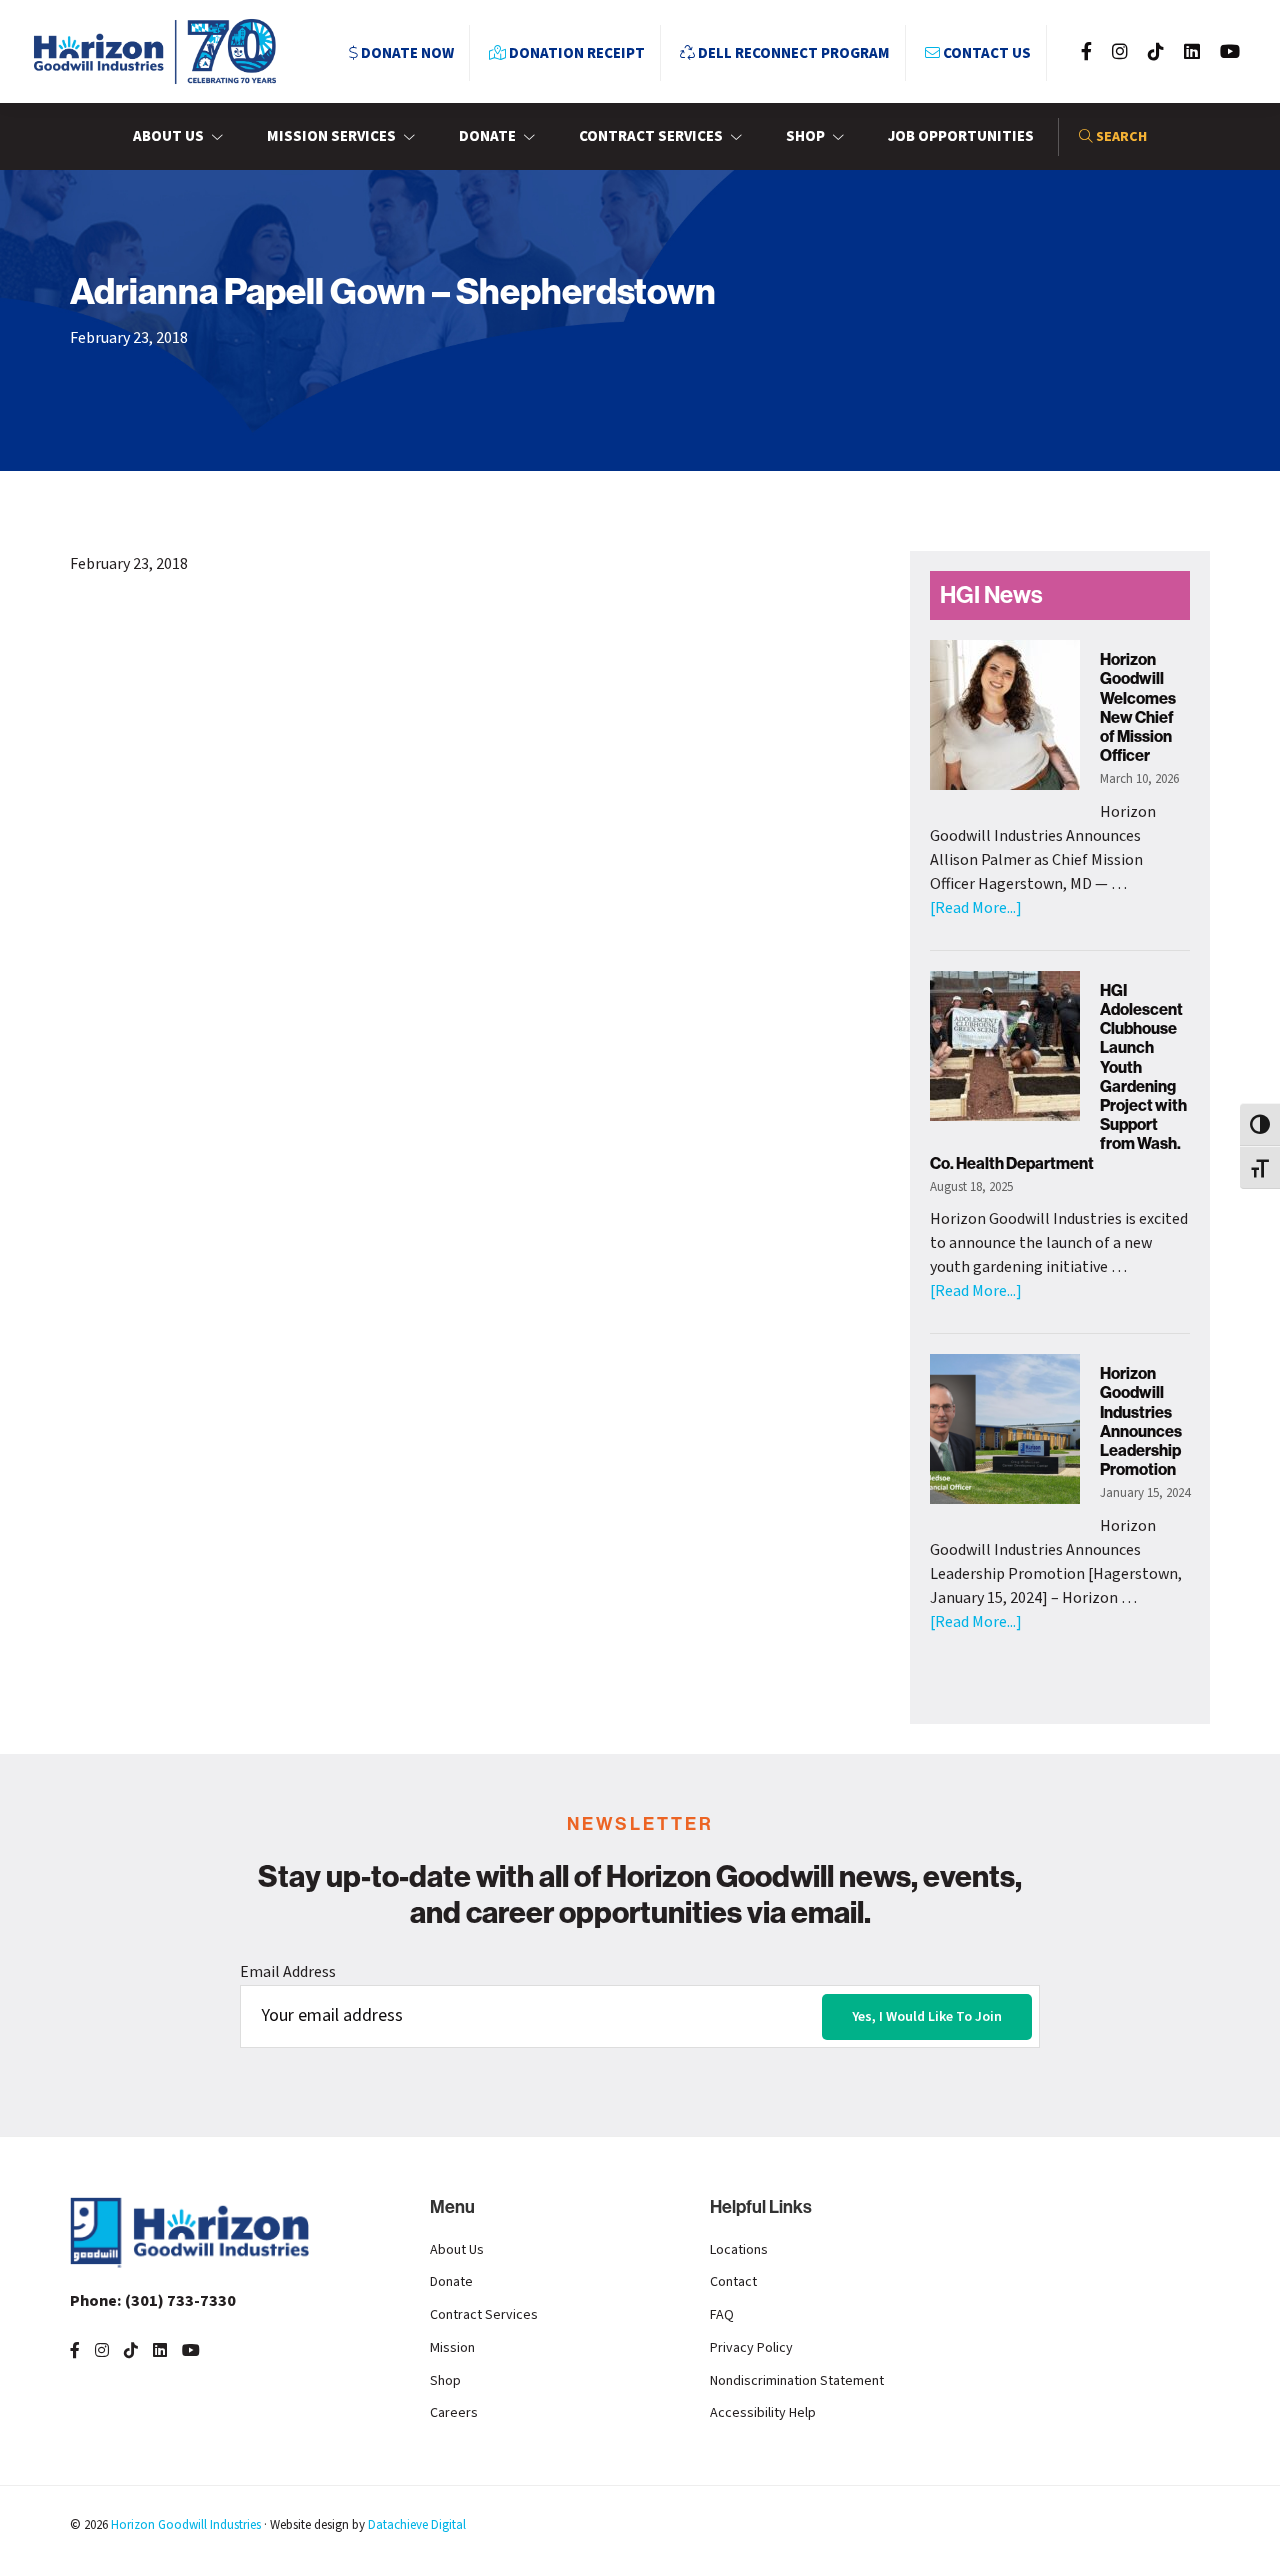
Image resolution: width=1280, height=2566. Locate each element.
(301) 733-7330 (153, 2301)
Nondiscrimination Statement (797, 2381)
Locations (739, 2250)
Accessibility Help (763, 2413)
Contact (733, 2282)
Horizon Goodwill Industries (186, 2525)
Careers (454, 2413)
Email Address (288, 1972)
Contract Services (484, 2315)
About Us (457, 2250)
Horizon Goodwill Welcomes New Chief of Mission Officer (1138, 707)
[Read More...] (976, 908)
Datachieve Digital (417, 2525)
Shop (445, 2381)
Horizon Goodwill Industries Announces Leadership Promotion (1141, 1421)
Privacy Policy (751, 2348)
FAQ (722, 2315)
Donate (451, 2282)
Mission (452, 2348)
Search (1120, 137)
